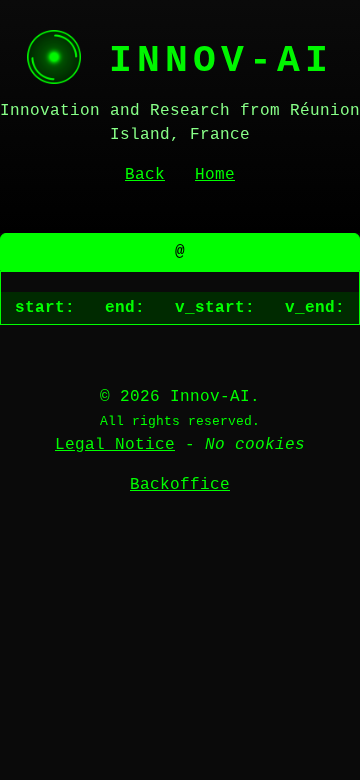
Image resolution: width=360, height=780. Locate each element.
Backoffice (180, 485)
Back (145, 175)
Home (215, 175)
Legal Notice (115, 445)
